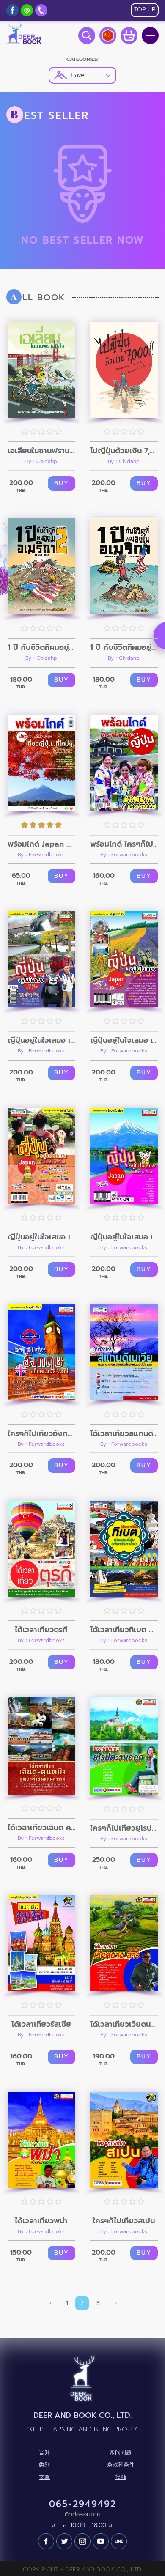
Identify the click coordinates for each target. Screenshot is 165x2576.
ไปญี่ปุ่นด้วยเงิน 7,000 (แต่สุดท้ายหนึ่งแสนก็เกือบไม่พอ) (124, 451)
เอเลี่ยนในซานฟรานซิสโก (41, 451)
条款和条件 (121, 2465)
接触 (121, 2477)
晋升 (44, 2453)
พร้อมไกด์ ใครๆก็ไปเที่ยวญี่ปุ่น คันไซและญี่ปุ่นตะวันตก (124, 844)
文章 (44, 2477)
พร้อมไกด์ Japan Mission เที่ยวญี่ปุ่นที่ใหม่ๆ (41, 844)
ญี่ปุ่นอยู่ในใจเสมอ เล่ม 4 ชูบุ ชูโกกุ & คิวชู (41, 1040)
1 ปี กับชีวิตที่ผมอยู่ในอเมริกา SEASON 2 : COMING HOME (41, 647)
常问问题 (121, 2453)
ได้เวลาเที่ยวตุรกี (41, 1630)
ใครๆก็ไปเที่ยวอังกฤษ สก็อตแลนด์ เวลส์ (41, 1433)
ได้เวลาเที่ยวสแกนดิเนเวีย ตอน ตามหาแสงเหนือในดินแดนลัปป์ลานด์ (124, 1433)
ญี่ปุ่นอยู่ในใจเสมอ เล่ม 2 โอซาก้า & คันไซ (41, 1237)
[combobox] (82, 75)
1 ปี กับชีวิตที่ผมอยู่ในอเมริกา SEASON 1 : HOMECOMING (124, 647)
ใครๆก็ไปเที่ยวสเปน (124, 2221)
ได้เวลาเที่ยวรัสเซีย (41, 2024)
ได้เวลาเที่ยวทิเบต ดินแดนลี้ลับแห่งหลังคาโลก (124, 1630)
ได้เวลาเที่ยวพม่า (41, 2221)
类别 (44, 2465)
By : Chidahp (41, 461)
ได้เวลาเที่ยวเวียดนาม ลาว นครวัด (124, 2024)
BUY (62, 483)
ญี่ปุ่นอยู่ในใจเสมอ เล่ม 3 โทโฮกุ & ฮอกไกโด (124, 1040)
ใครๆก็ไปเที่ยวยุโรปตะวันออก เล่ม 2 (124, 1828)
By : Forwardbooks (41, 855)
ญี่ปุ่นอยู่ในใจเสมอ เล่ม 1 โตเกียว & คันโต (124, 1237)
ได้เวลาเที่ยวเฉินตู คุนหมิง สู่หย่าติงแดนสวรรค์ (41, 1828)
